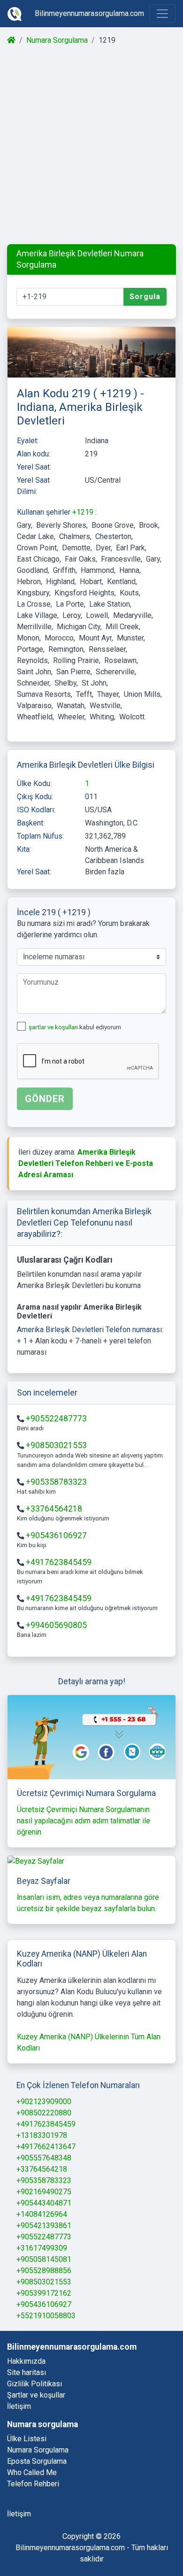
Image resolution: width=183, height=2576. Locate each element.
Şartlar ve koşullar (36, 2395)
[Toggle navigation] (162, 14)
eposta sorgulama (37, 2461)
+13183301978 (42, 2135)
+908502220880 (44, 2113)
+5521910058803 (46, 2316)
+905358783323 (56, 1482)
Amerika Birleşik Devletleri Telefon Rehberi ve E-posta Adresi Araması (86, 1163)
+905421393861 (44, 2225)
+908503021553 (56, 1445)
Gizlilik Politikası (34, 2384)
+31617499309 (42, 2248)
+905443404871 (44, 2203)
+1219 (84, 512)
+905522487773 (56, 1419)
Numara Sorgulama (57, 40)
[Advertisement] (91, 145)
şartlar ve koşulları (54, 1027)
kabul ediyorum (75, 1027)
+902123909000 (44, 2102)
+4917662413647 (46, 2147)
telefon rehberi (33, 2484)
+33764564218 (54, 1509)
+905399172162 (44, 2293)
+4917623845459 (59, 1562)
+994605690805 (56, 1625)
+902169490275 (44, 2192)
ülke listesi (27, 2439)
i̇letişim (19, 2514)
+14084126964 (42, 2214)
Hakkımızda (26, 2361)
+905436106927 (56, 1535)
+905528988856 (44, 2271)
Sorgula (145, 297)
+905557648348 (44, 2158)
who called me (32, 2472)
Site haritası (27, 2372)
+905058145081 (44, 2259)
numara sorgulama (38, 2450)
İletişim (19, 2406)
